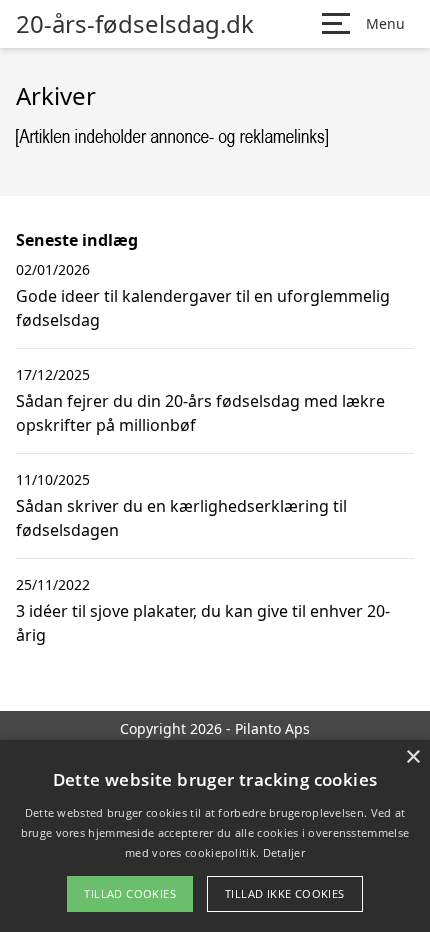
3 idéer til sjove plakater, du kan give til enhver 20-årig (203, 623)
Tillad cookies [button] (130, 893)
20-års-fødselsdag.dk (135, 24)
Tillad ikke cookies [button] (285, 893)
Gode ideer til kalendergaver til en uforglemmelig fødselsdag (203, 308)
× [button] (412, 757)
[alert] (215, 836)
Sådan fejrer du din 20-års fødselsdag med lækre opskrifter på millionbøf (200, 413)
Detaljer (284, 852)
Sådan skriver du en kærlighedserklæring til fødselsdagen (181, 518)
